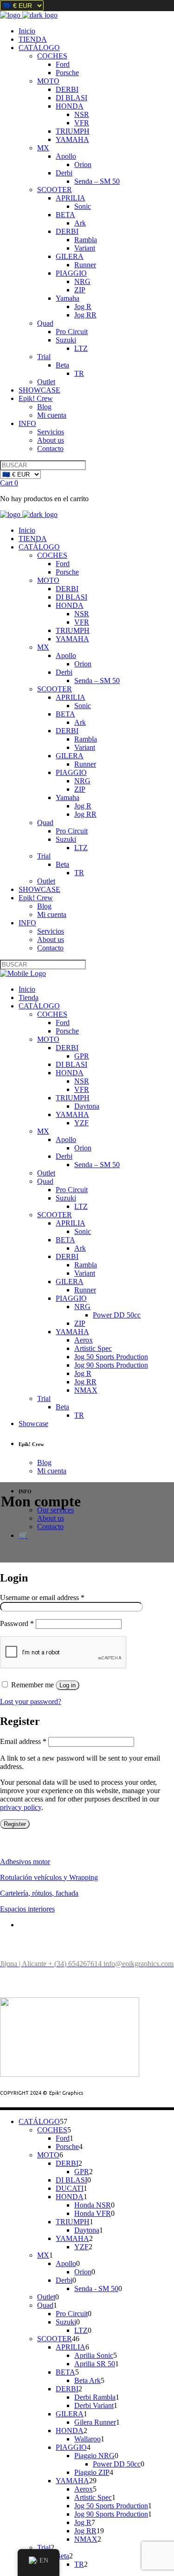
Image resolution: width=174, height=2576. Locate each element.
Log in (68, 1685)
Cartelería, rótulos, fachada (39, 1893)
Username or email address (42, 1598)
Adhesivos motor (25, 1862)
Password (17, 1624)
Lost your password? (31, 1701)
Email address (23, 1741)
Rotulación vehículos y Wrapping (49, 1877)
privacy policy (21, 1807)
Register (15, 1824)
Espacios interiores (27, 1909)
